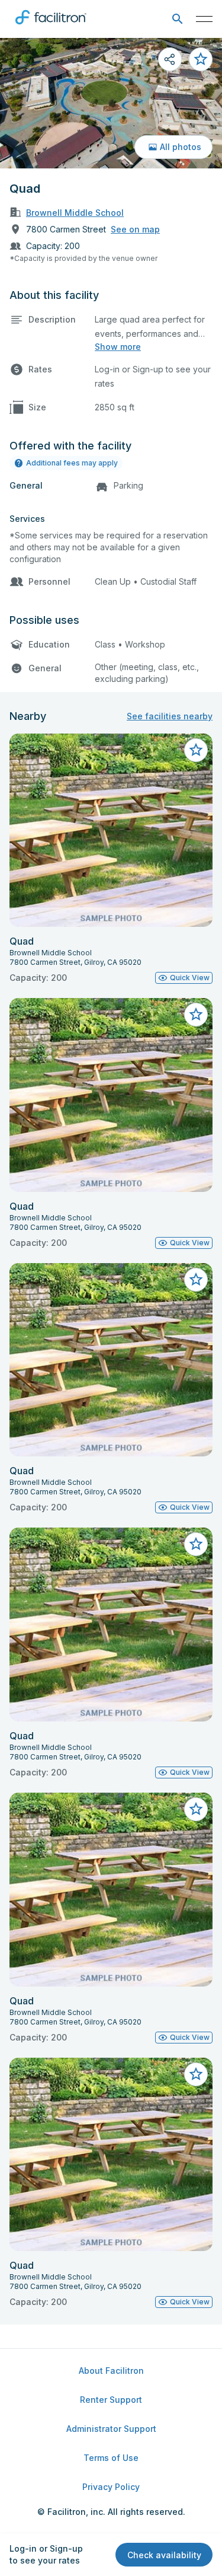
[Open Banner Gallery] (111, 103)
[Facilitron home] (51, 27)
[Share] (170, 59)
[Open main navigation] (204, 19)
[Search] (177, 19)
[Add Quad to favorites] (201, 59)
